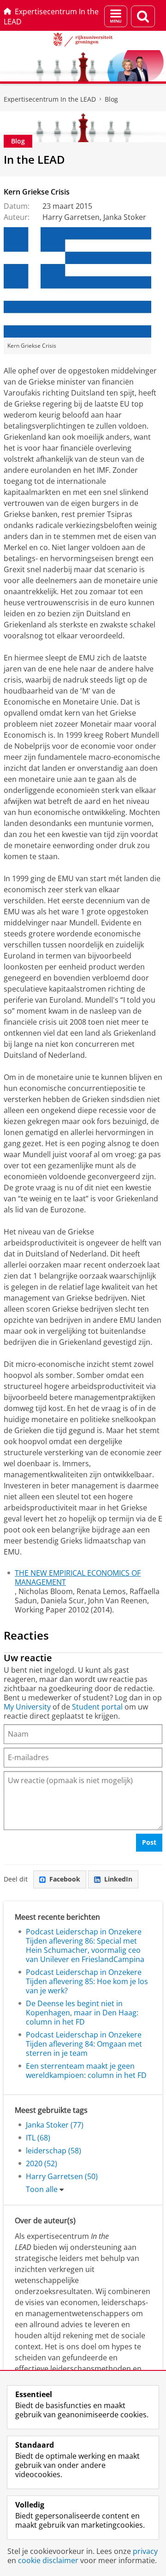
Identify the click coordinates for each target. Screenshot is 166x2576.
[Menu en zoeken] (116, 16)
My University (27, 1707)
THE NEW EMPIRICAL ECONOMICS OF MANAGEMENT (78, 1578)
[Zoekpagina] (143, 16)
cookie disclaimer (48, 2560)
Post (149, 1842)
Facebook (65, 1879)
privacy (145, 2551)
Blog (111, 99)
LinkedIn (118, 1879)
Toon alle (42, 2189)
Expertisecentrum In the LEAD (51, 17)
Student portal (97, 1707)
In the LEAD (34, 159)
